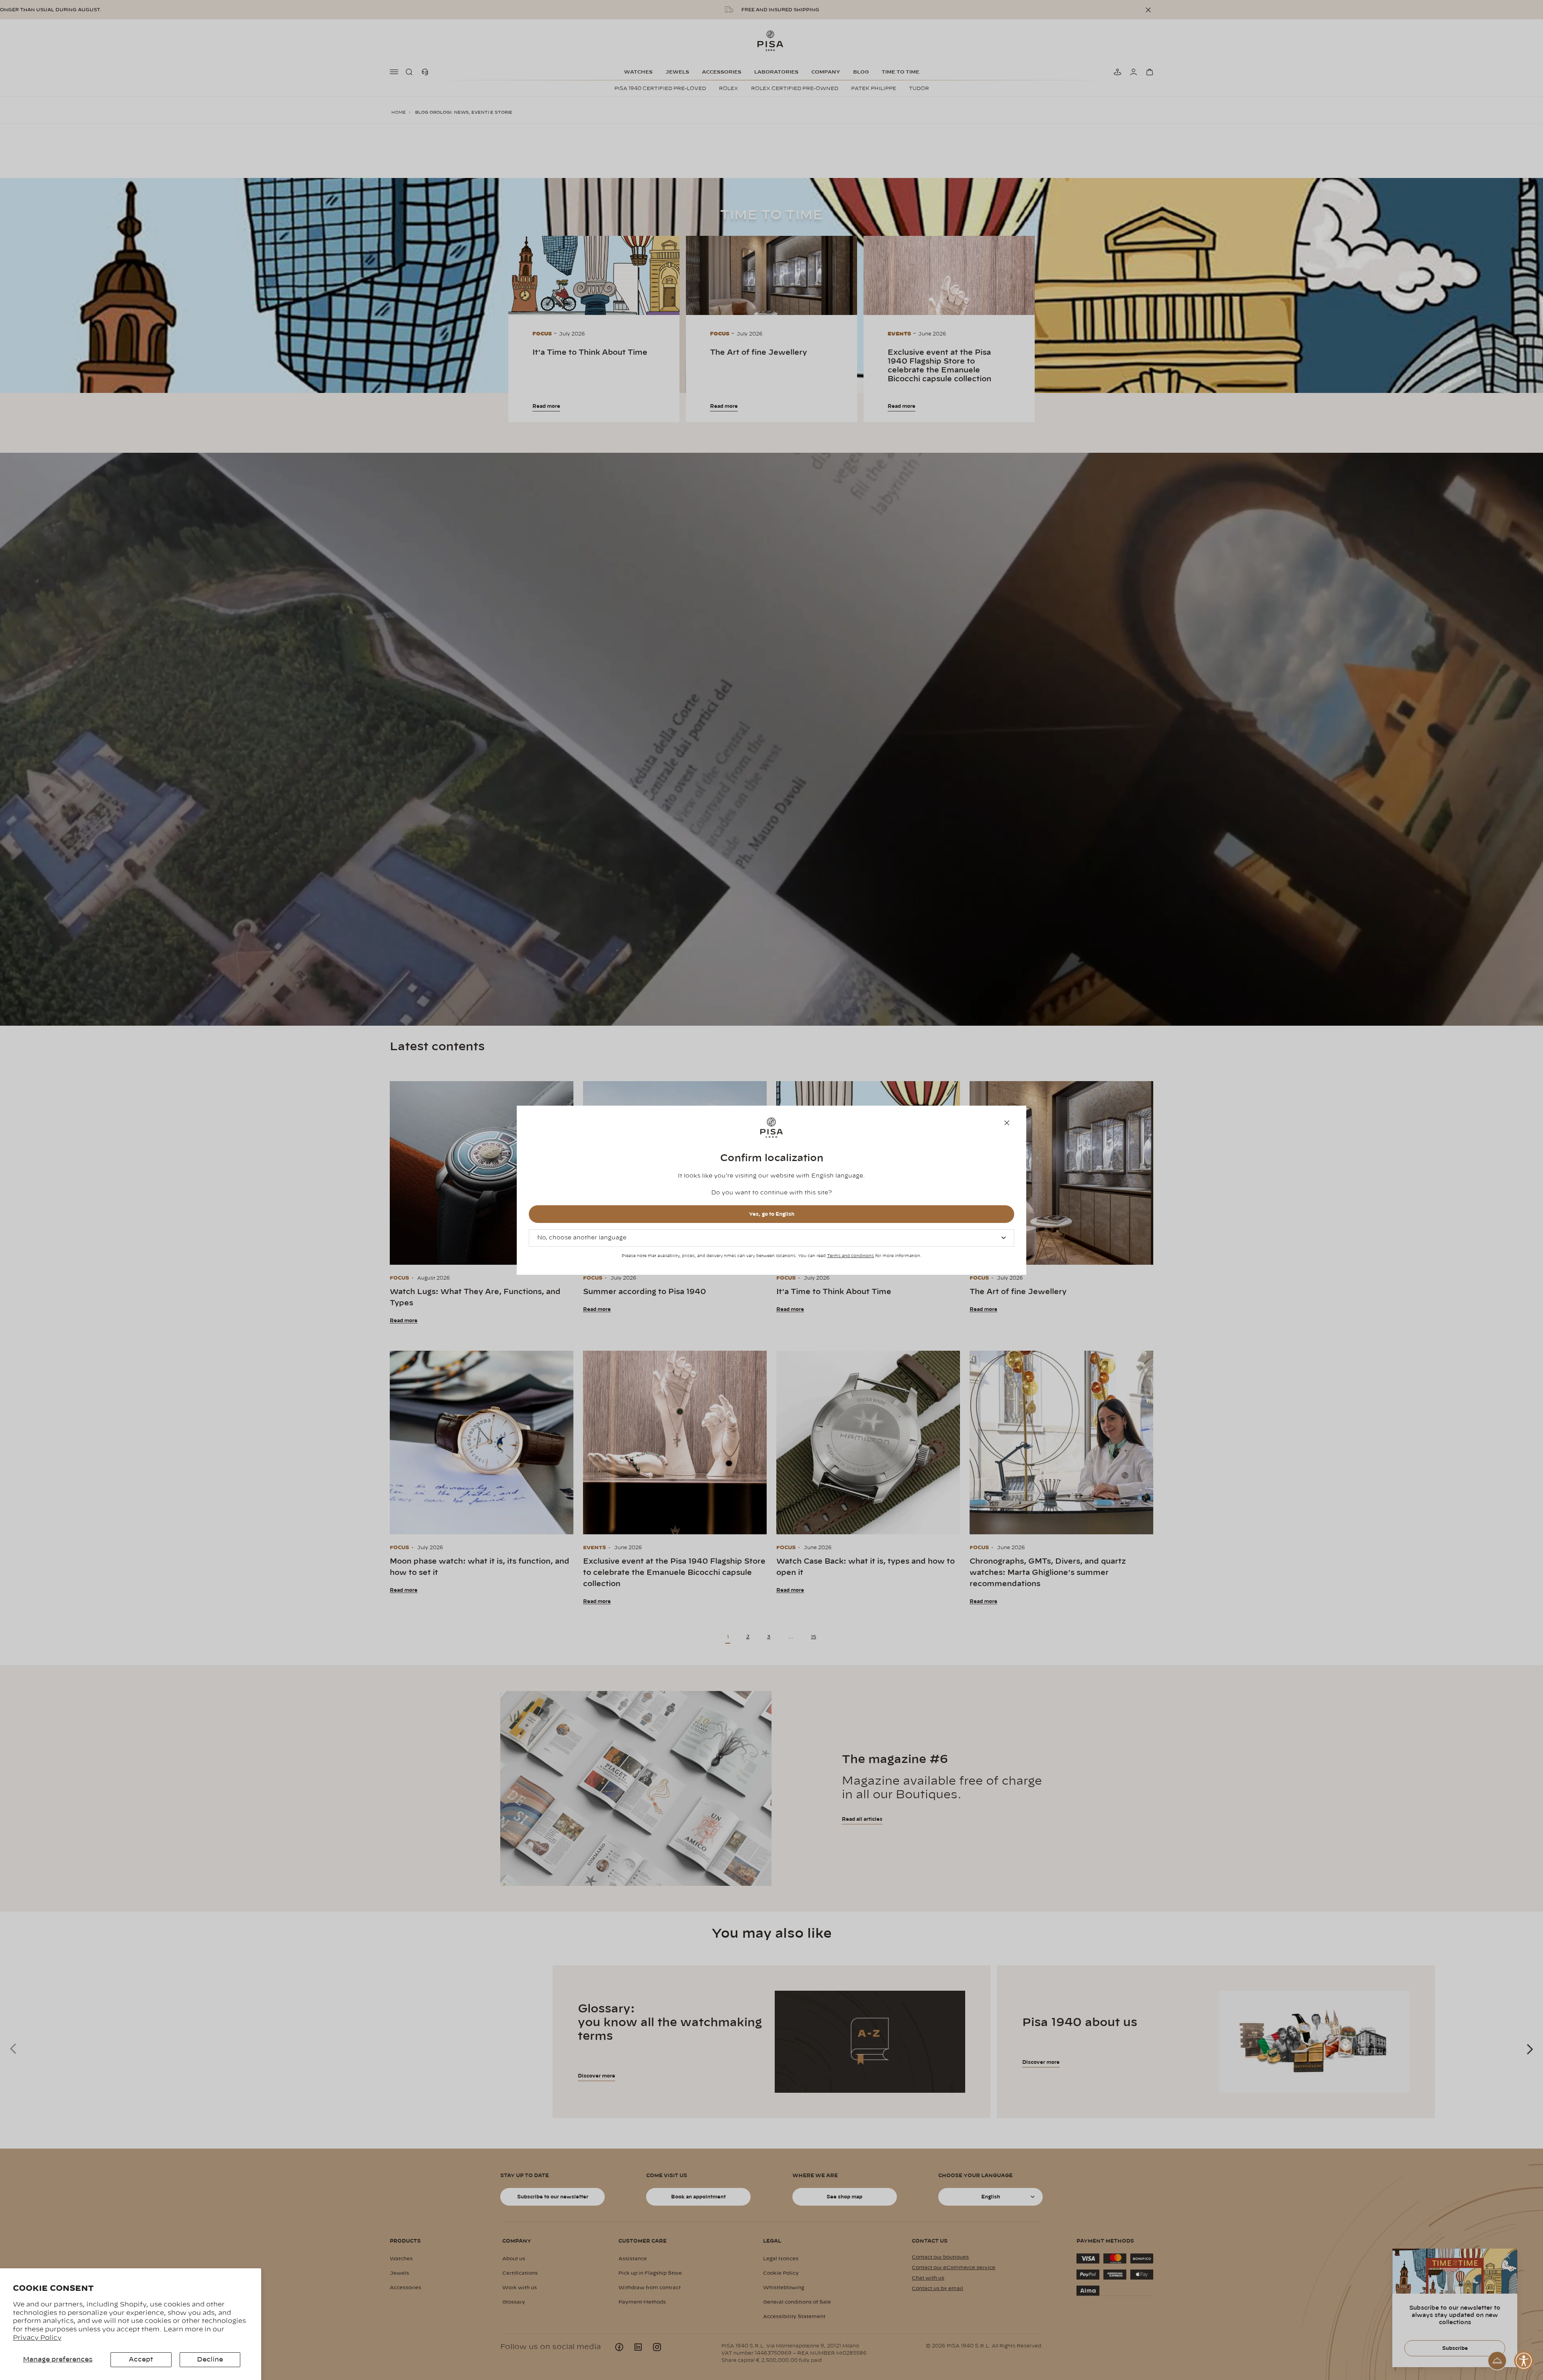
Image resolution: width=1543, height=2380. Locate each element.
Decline (210, 2360)
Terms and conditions (850, 1256)
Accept (141, 2360)
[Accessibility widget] (1524, 2361)
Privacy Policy (37, 2338)
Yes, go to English (772, 1214)
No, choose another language (582, 1238)
